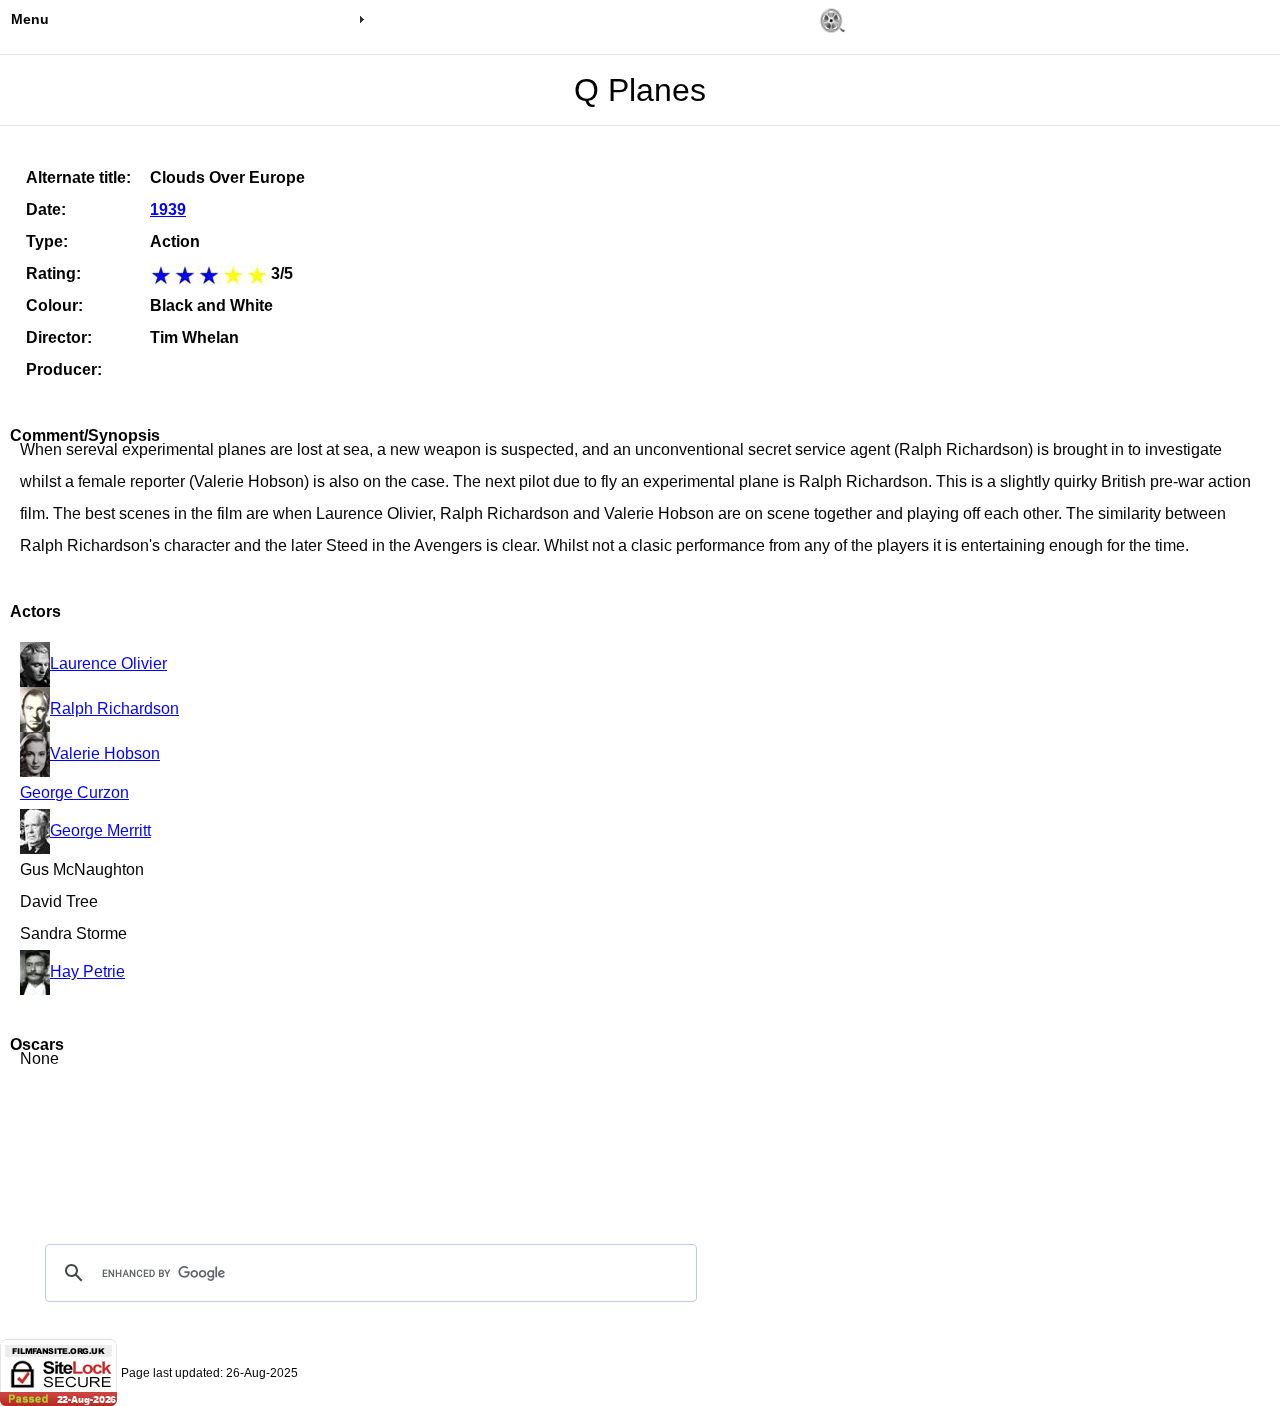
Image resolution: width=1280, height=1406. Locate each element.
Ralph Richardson (114, 708)
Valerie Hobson (105, 753)
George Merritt (100, 830)
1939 (168, 209)
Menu (30, 19)
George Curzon (74, 792)
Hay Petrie (87, 971)
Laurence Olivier (108, 663)
